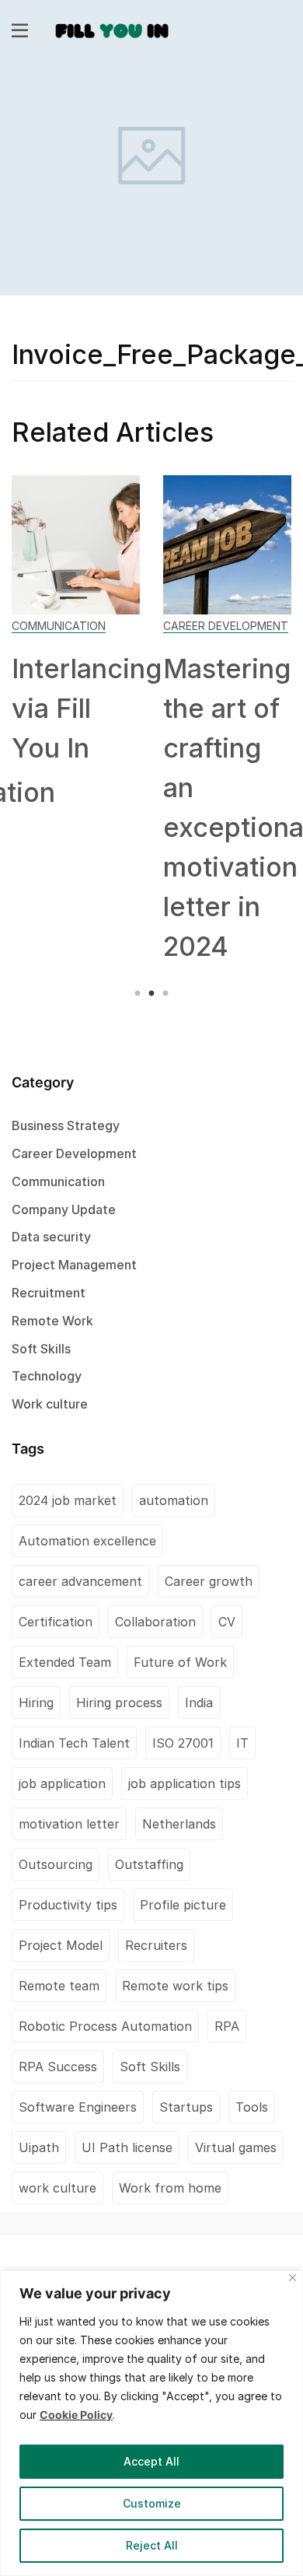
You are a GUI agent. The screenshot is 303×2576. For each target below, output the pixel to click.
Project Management (74, 1265)
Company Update (64, 1209)
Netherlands (179, 1824)
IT (242, 1743)
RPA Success (58, 2067)
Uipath (39, 2147)
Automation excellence (87, 1541)
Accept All (151, 2461)
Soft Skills (41, 1349)
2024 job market (68, 1500)
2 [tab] (151, 994)
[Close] (293, 2278)
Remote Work (52, 1321)
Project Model (61, 1945)
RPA (227, 2026)
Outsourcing (56, 1864)
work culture (57, 2188)
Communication (59, 626)
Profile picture (183, 1905)
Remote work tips (175, 1986)
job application (62, 1783)
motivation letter (69, 1824)
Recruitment (49, 1293)
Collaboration (155, 1622)
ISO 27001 (183, 1743)
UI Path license (127, 2147)
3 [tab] (164, 994)
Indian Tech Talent (74, 1743)
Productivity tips (68, 1905)
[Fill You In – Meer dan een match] (112, 29)
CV (227, 1622)
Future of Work (180, 1662)
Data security (51, 1237)
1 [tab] (139, 994)
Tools (252, 2107)
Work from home (170, 2188)
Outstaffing (149, 1864)
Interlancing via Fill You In (87, 708)
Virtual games (236, 2147)
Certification (56, 1622)
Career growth (209, 1581)
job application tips (185, 1783)
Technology (47, 1376)
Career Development (226, 626)
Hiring (36, 1703)
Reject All (152, 2545)
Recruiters (156, 1945)
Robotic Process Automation (105, 2026)
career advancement (80, 1581)
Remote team (59, 1986)
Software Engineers (78, 2107)
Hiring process (119, 1703)
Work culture (50, 1404)
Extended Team (65, 1662)
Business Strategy (66, 1125)
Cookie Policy (76, 2415)
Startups (186, 2107)
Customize (152, 2503)
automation (174, 1500)
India (199, 1703)
